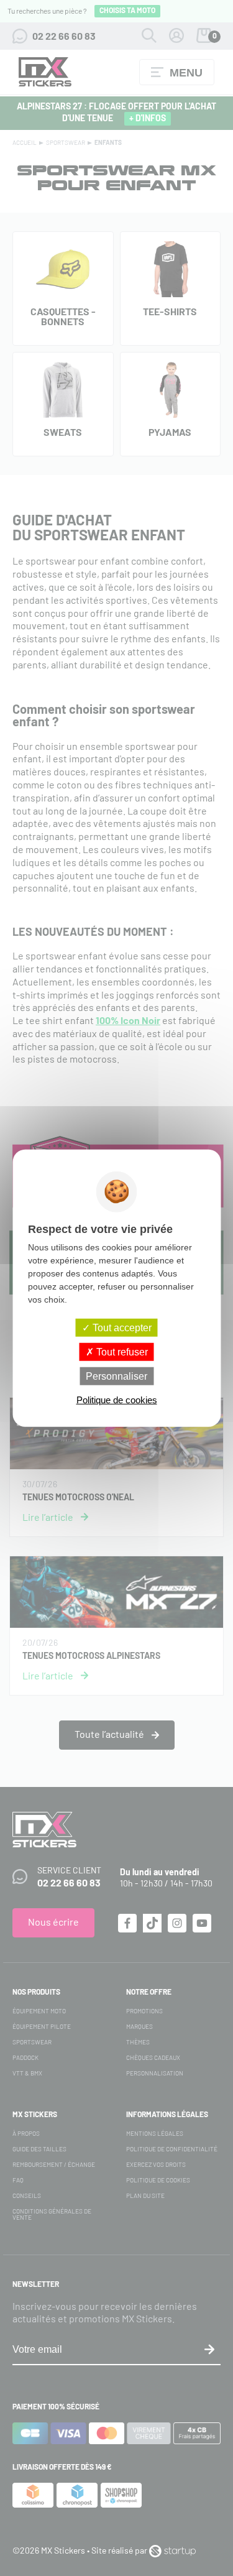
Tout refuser (121, 1351)
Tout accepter (121, 1327)
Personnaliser (116, 1376)
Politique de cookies (117, 1400)
